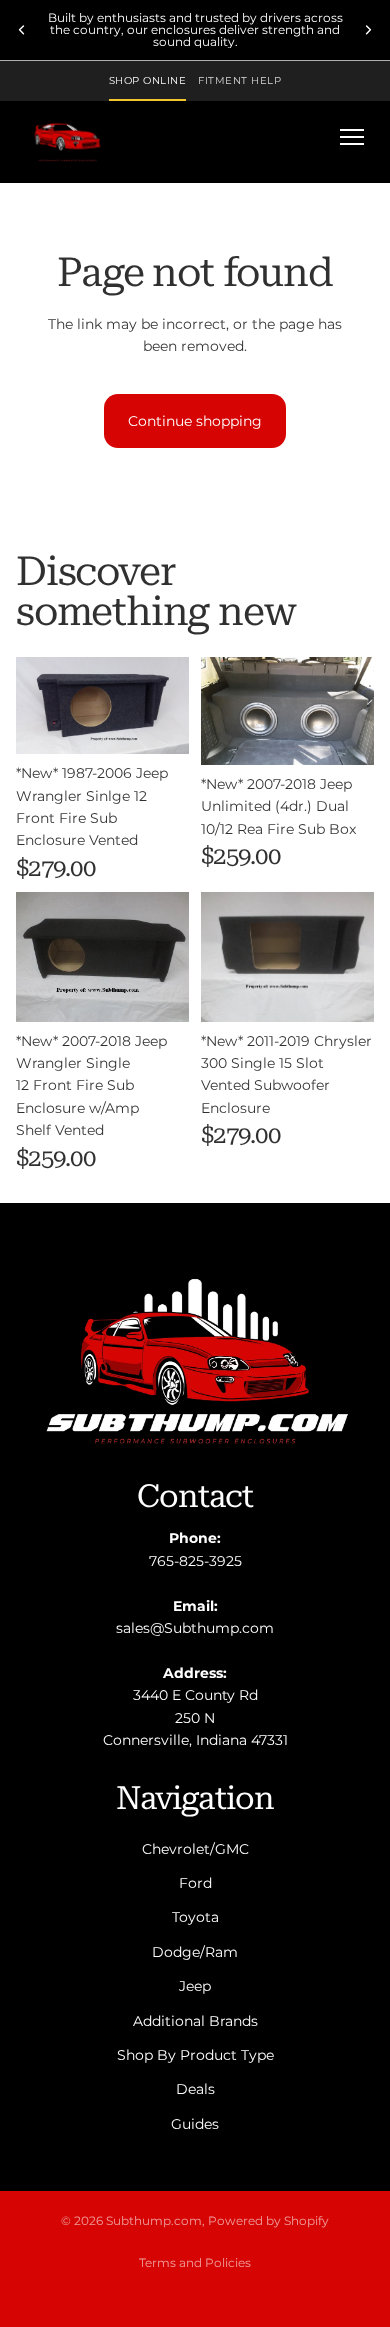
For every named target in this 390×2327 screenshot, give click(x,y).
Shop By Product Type (195, 2055)
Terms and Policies (195, 2262)
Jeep (195, 1986)
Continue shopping (195, 421)
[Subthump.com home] (67, 137)
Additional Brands (195, 2021)
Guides (195, 2124)
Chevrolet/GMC (195, 1849)
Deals (195, 2090)
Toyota (195, 1918)
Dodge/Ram (195, 1952)
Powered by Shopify (268, 2220)
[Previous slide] (22, 30)
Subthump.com (154, 2220)
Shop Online (148, 80)
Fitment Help (239, 80)
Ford (195, 1883)
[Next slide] (368, 30)
